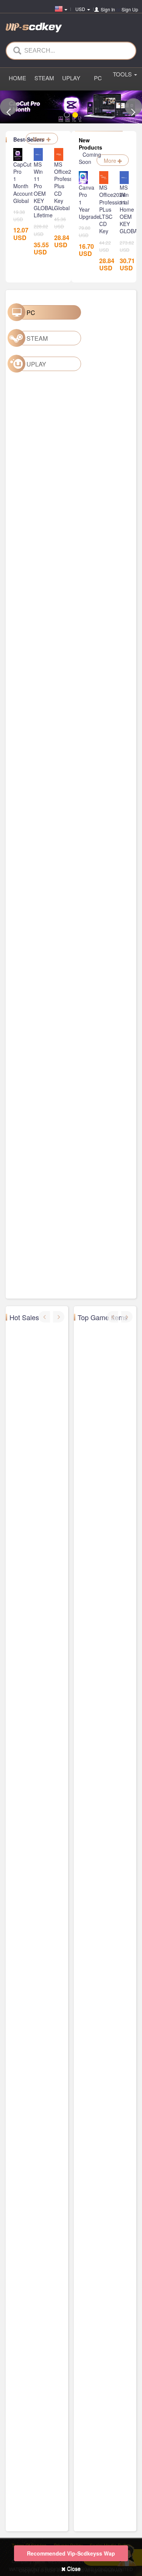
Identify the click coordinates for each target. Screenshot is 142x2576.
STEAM (44, 78)
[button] (9, 107)
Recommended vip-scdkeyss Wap (71, 2553)
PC (98, 78)
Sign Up (130, 9)
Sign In (108, 9)
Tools (123, 74)
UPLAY (71, 78)
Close (73, 2568)
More (40, 139)
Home (17, 78)
